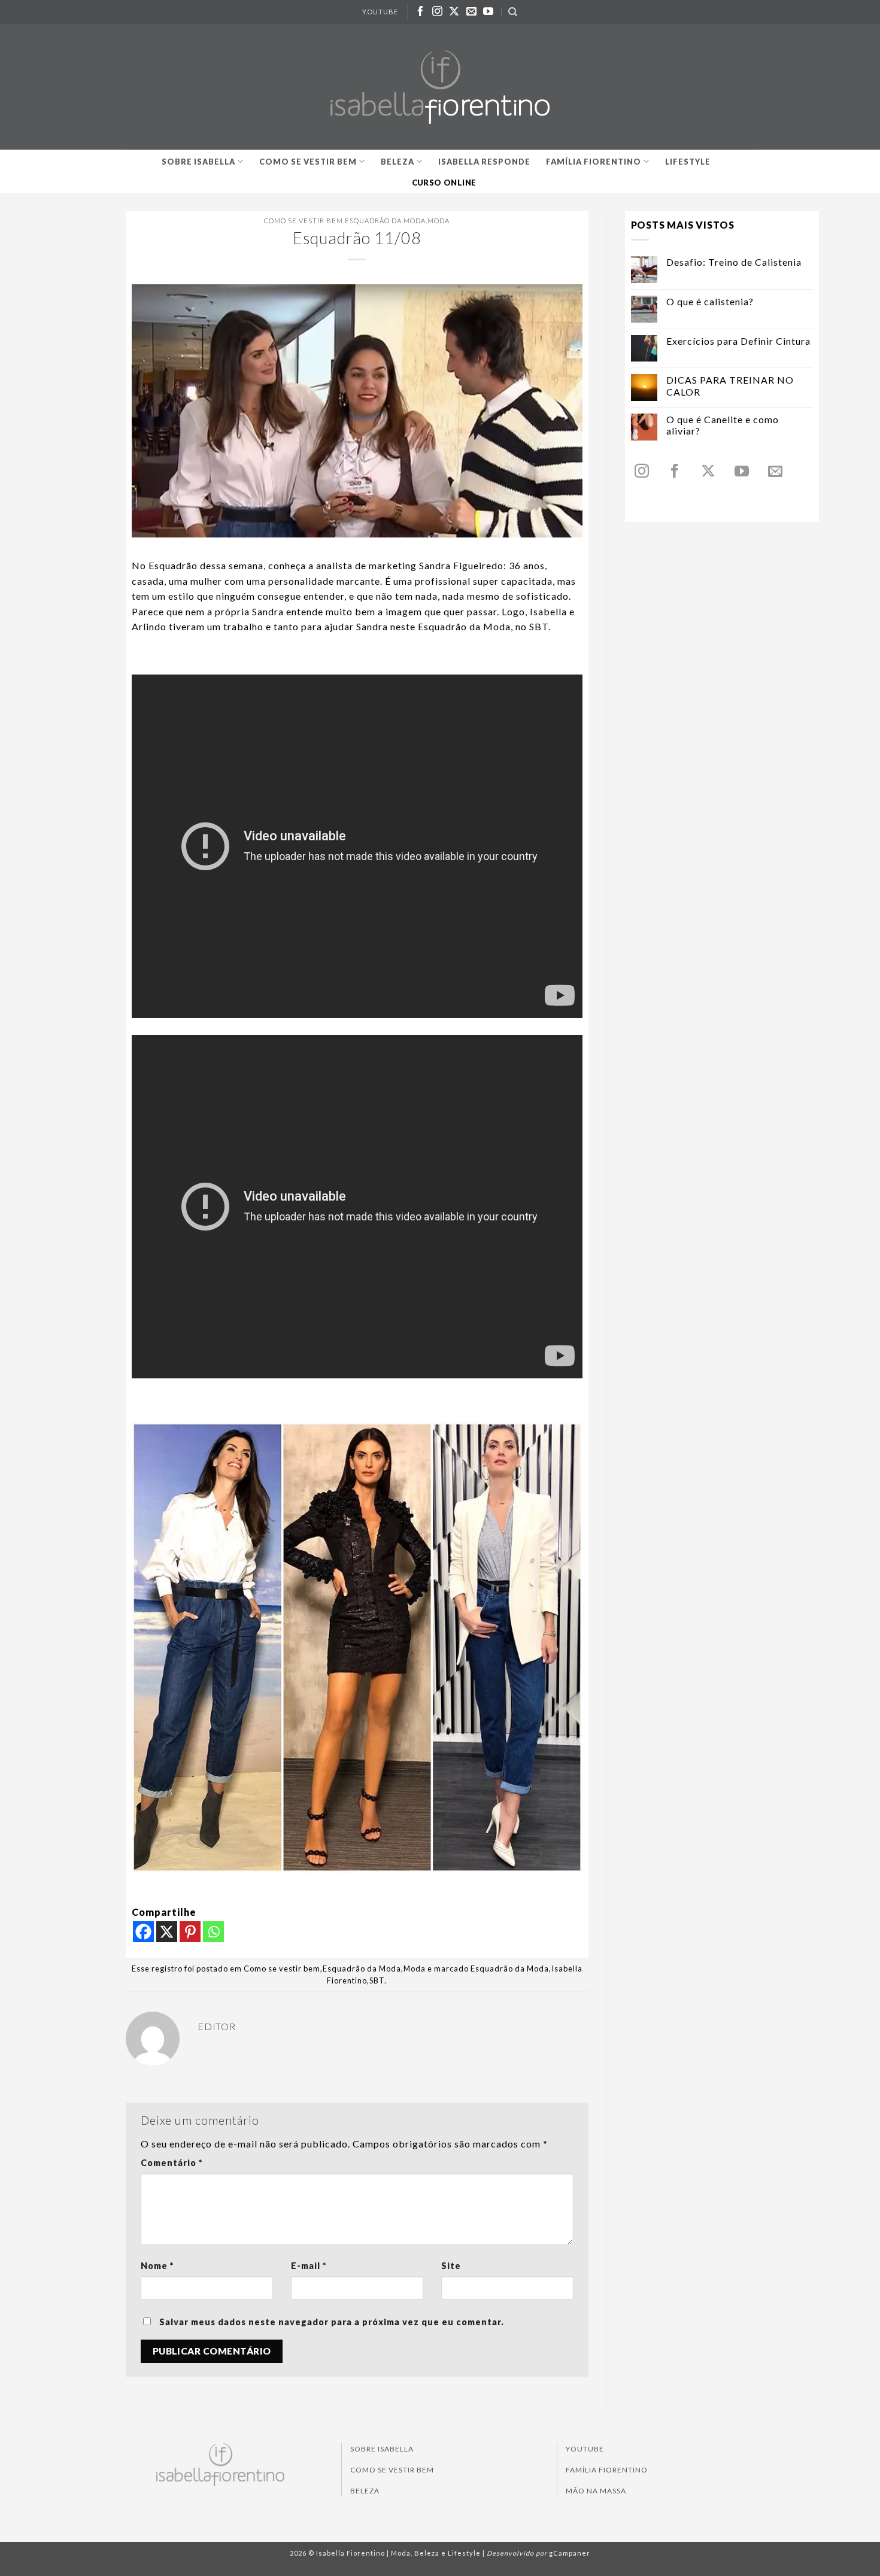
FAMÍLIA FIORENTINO (607, 2470)
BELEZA (365, 2491)
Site (451, 2266)
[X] (167, 1932)
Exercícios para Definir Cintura (738, 341)
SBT (377, 1980)
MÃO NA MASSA (596, 2491)
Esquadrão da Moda (385, 221)
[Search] (513, 12)
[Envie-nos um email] (472, 12)
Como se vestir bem (308, 162)
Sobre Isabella (198, 162)
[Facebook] (143, 1932)
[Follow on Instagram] (438, 12)
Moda (439, 221)
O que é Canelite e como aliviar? (723, 425)
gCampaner (570, 2553)
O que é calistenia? (710, 301)
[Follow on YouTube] (488, 12)
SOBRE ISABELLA (382, 2449)
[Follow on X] (454, 12)
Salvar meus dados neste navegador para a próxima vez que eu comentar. (332, 2322)
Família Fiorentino (594, 162)
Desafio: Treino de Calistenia (734, 262)
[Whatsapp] (213, 1932)
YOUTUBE (380, 12)
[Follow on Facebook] (421, 12)
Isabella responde (484, 162)
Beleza (397, 162)
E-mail (309, 2266)
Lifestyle (688, 162)
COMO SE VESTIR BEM (392, 2470)
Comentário (172, 2163)
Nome (157, 2266)
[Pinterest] (190, 1932)
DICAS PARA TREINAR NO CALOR (730, 385)
